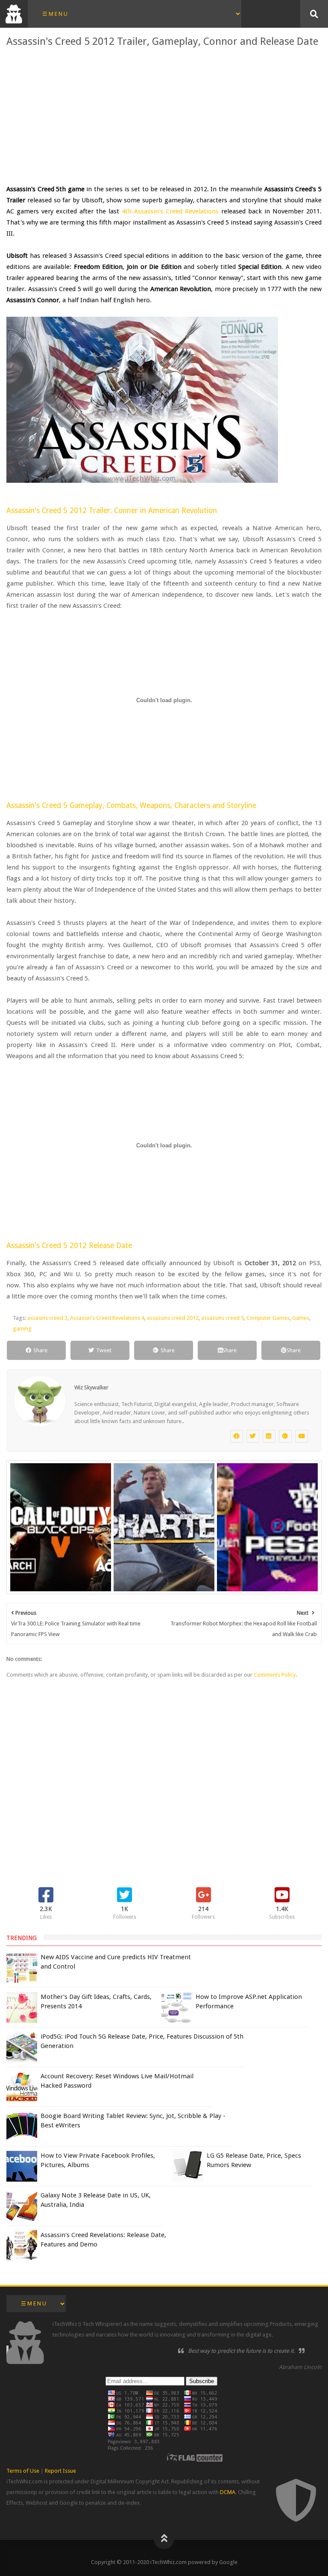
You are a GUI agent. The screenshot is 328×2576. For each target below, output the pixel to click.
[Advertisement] (164, 115)
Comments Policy (275, 1675)
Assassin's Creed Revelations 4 (107, 1318)
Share (40, 1350)
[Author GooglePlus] (285, 1436)
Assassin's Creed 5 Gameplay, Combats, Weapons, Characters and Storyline (131, 805)
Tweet (104, 1350)
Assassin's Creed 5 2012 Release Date (69, 1246)
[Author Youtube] (302, 1436)
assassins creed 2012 (173, 1318)
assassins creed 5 (223, 1318)
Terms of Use (23, 2471)
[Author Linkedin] (269, 1436)
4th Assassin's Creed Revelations (170, 211)
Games (301, 1318)
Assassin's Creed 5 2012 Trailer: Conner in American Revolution (112, 511)
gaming (22, 1329)
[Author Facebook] (237, 1436)
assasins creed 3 (47, 1318)
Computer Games (268, 1318)
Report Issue (60, 2471)
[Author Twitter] (253, 1436)
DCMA (228, 2492)
